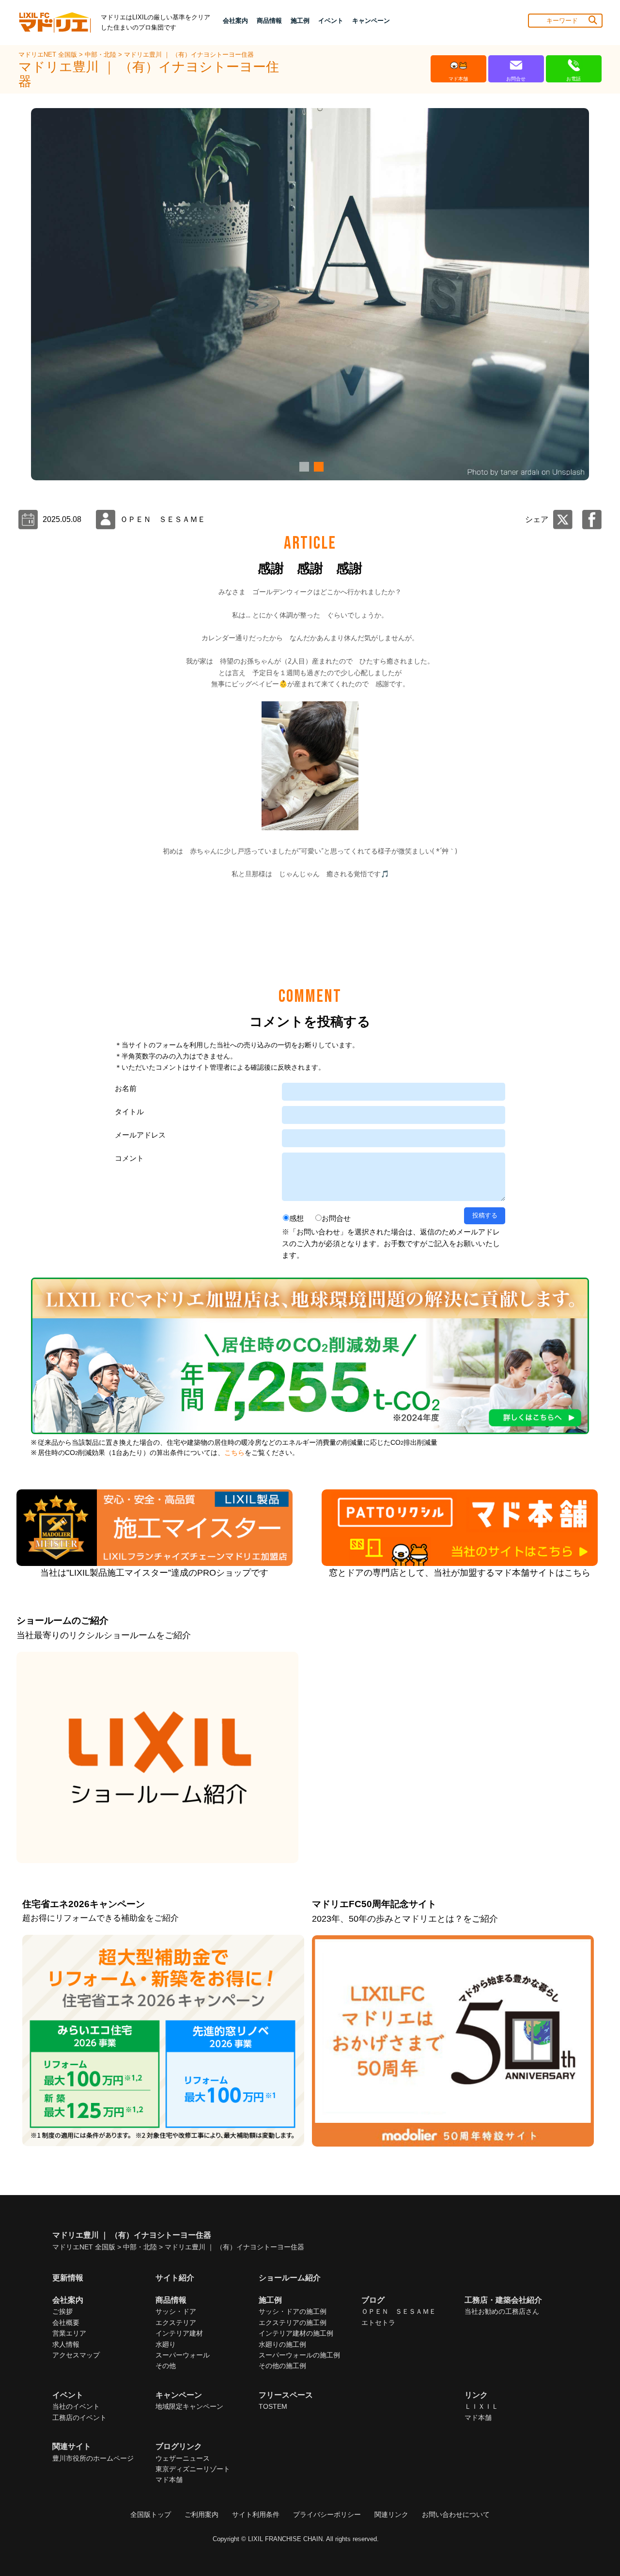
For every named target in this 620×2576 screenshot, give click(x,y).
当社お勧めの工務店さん (502, 2311)
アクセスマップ (76, 2355)
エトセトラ (378, 2323)
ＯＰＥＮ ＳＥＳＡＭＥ (399, 2311)
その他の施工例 (282, 2366)
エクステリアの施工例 (293, 2323)
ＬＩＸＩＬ (481, 2406)
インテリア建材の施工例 (296, 2333)
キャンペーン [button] (371, 21)
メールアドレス (140, 1135)
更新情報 (68, 2278)
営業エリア (69, 2333)
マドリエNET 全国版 (49, 55)
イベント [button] (331, 21)
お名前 (126, 1088)
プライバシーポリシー (327, 2514)
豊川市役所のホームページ (93, 2458)
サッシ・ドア (176, 2311)
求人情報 (66, 2344)
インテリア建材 (179, 2333)
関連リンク (391, 2514)
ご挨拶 (62, 2311)
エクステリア (176, 2323)
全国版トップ (151, 2514)
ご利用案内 (201, 2514)
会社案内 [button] (235, 21)
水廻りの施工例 (282, 2344)
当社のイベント (76, 2406)
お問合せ (336, 1218)
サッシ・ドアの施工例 (293, 2311)
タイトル (129, 1112)
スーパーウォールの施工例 (299, 2355)
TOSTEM (273, 2406)
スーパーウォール (183, 2355)
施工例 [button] (300, 21)
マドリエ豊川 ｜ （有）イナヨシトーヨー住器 (189, 55)
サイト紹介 (175, 2278)
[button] (303, 467)
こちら (234, 1453)
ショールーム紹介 (290, 2278)
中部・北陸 (101, 55)
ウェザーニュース (183, 2458)
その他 (166, 2366)
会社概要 (66, 2323)
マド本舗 (478, 2418)
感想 (296, 1218)
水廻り (166, 2344)
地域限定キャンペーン (189, 2406)
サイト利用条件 (256, 2514)
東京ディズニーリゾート (193, 2469)
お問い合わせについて (456, 2514)
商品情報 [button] (269, 21)
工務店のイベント (79, 2418)
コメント (129, 1158)
